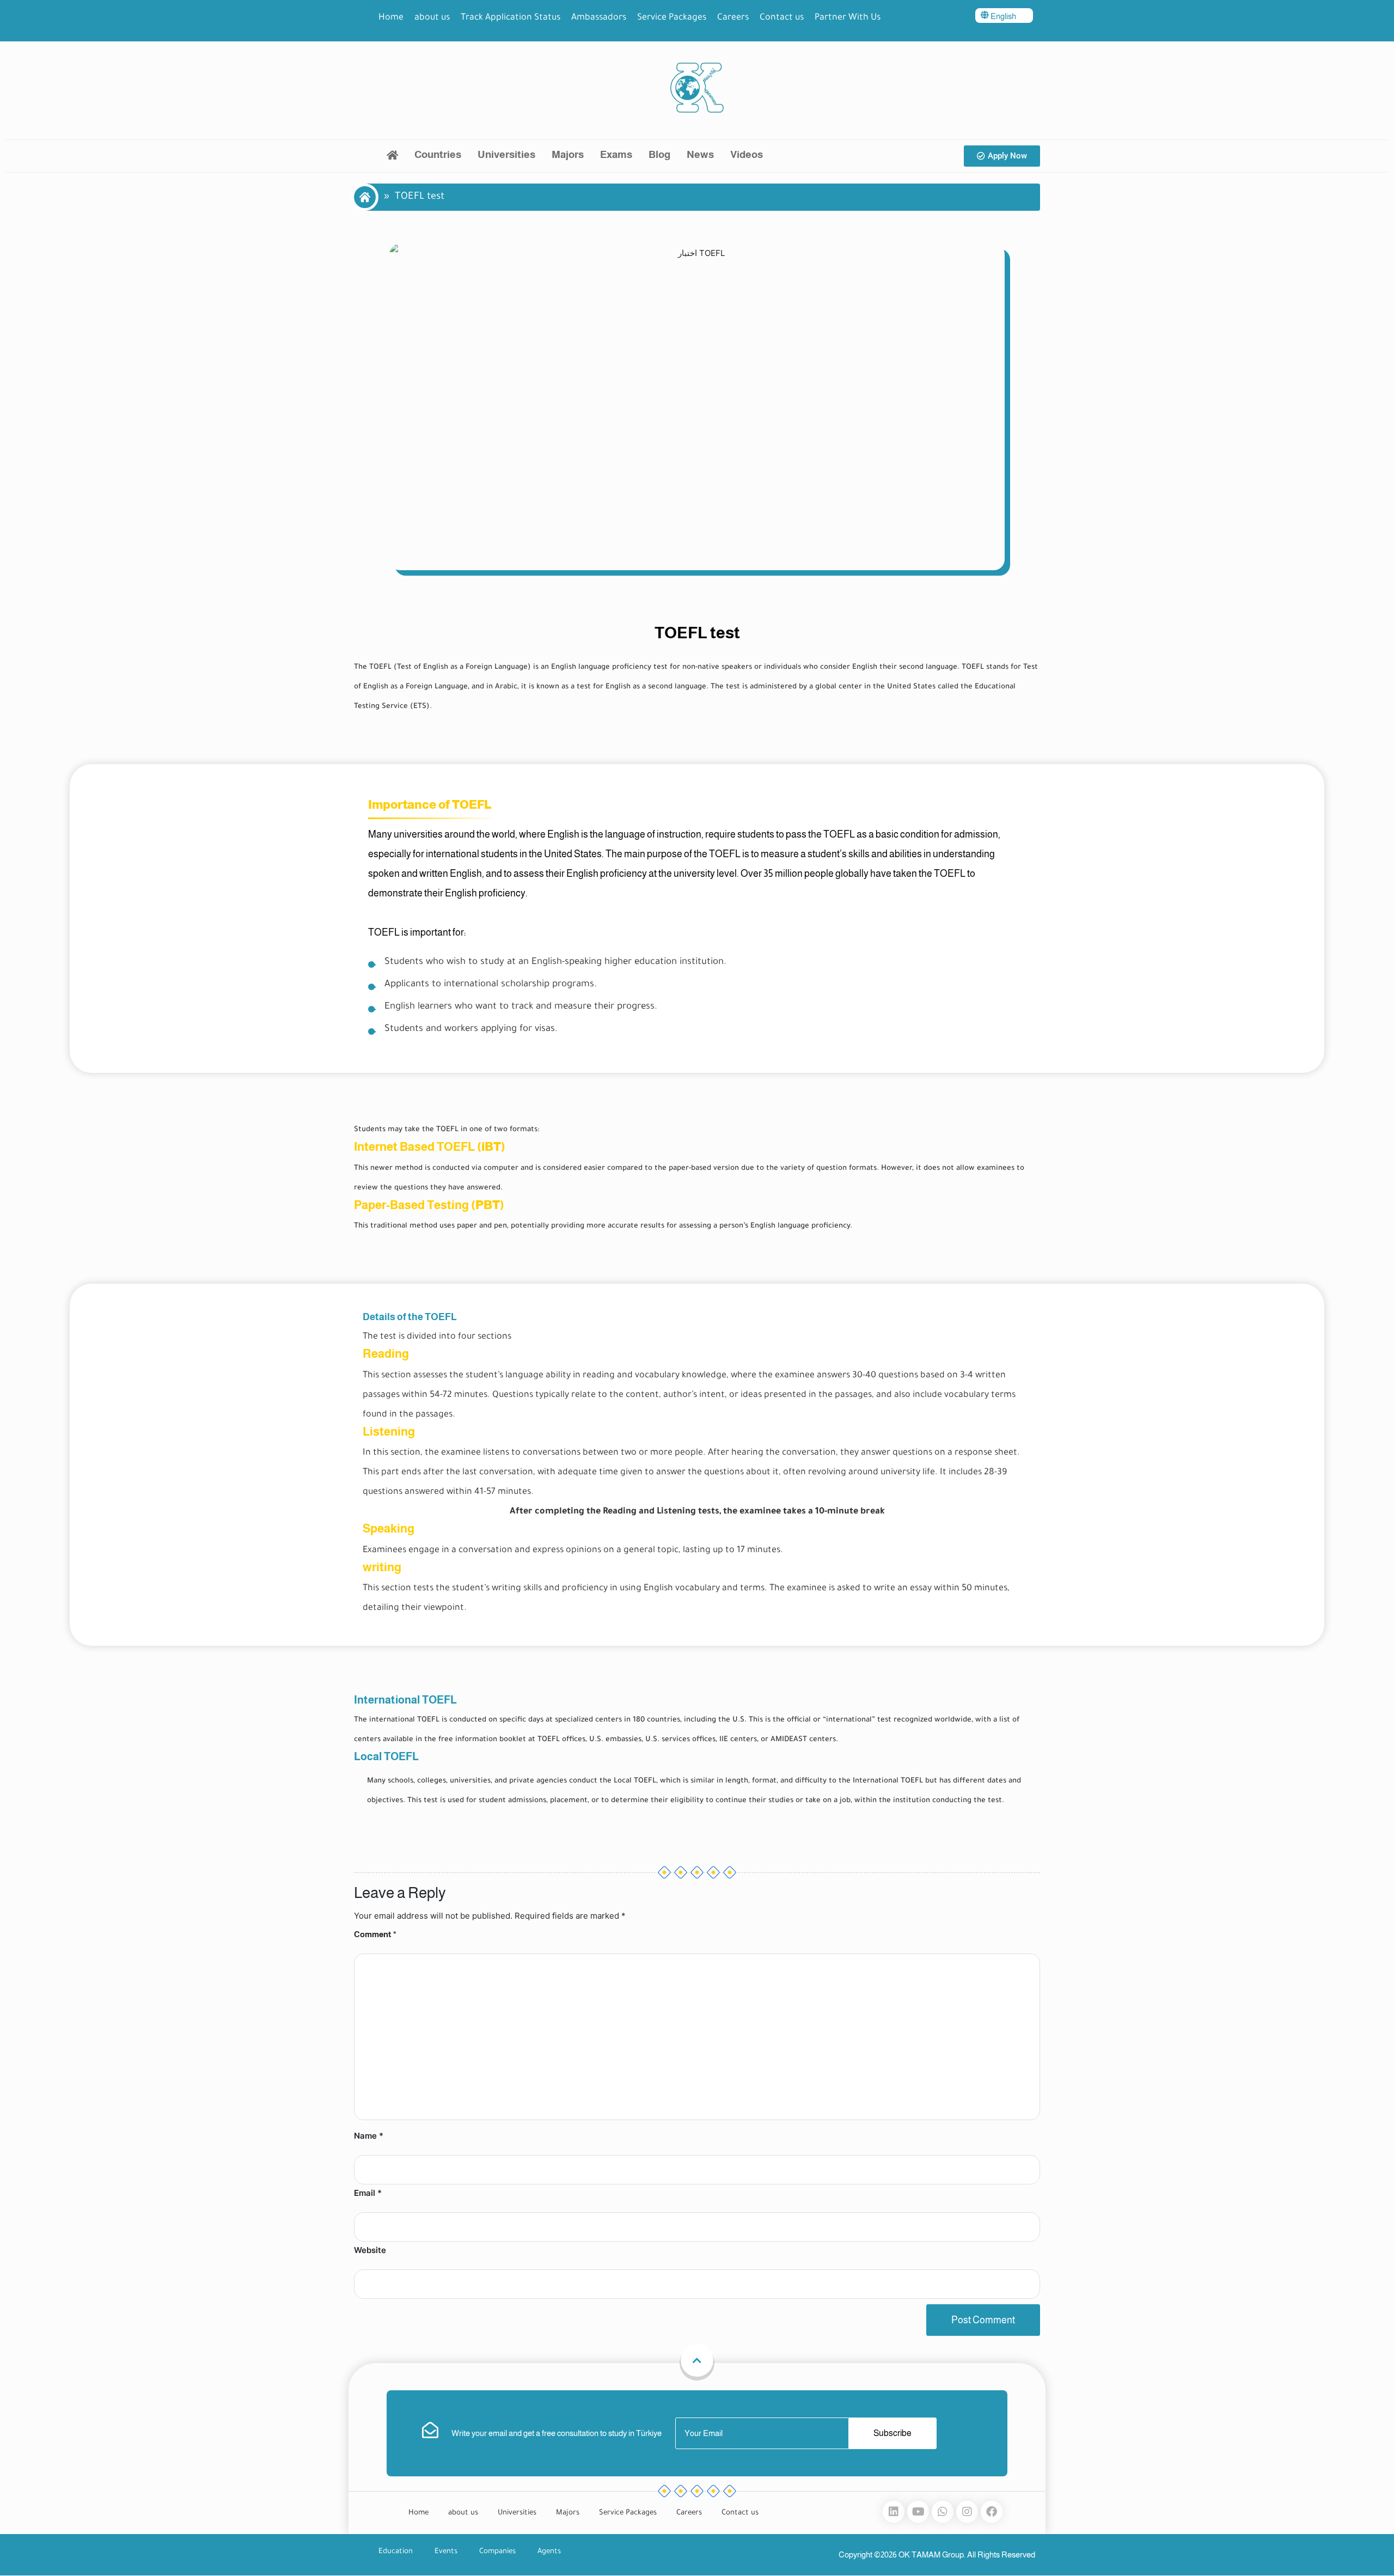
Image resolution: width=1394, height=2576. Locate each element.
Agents (549, 2552)
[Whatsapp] (943, 2512)
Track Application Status (510, 18)
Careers (733, 18)
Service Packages (672, 18)
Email (368, 2193)
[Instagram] (967, 2512)
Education (396, 2552)
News (700, 154)
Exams (616, 154)
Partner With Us (848, 18)
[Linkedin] (894, 2512)
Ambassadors (599, 18)
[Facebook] (992, 2512)
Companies (497, 2552)
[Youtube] (918, 2512)
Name (369, 2136)
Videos (747, 154)
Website (370, 2250)
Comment (375, 1934)
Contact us (782, 18)
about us (432, 18)
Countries (438, 154)
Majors (568, 154)
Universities (506, 154)
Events (446, 2552)
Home (391, 18)
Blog (659, 154)
